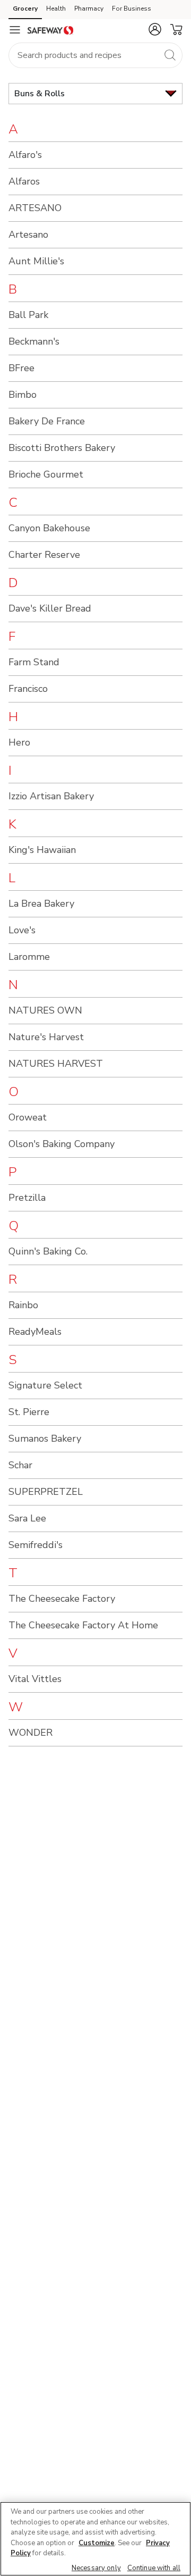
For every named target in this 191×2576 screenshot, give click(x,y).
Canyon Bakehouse (49, 528)
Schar (20, 1465)
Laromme (29, 957)
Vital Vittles (35, 1679)
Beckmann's (34, 341)
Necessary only (96, 2568)
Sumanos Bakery (45, 1438)
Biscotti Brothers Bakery (62, 448)
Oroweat (28, 1117)
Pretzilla (27, 1198)
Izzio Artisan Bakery (51, 796)
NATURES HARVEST (56, 1064)
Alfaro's (25, 155)
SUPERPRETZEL (46, 1492)
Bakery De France (47, 421)
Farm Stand (34, 662)
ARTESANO (35, 208)
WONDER (31, 1733)
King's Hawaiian (42, 850)
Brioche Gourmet (46, 474)
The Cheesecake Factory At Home (83, 1625)
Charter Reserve (44, 555)
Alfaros (24, 181)
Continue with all (154, 2568)
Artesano (28, 235)
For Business (132, 9)
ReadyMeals (35, 1332)
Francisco (28, 689)
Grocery (25, 9)
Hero (19, 742)
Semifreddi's (36, 1545)
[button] (155, 29)
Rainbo (23, 1305)
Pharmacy (89, 9)
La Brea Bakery (41, 904)
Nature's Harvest (46, 1037)
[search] (170, 55)
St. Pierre (29, 1412)
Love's (22, 930)
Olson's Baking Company (62, 1144)
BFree (21, 368)
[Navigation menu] (15, 30)
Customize (97, 2543)
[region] (95, 2539)
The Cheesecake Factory (62, 1599)
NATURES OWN (45, 1010)
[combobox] (95, 55)
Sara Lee (27, 1518)
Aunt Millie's (36, 261)
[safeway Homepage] (50, 30)
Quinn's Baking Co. (48, 1251)
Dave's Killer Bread (50, 608)
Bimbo (23, 395)
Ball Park (28, 315)
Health (56, 9)
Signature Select (45, 1385)
